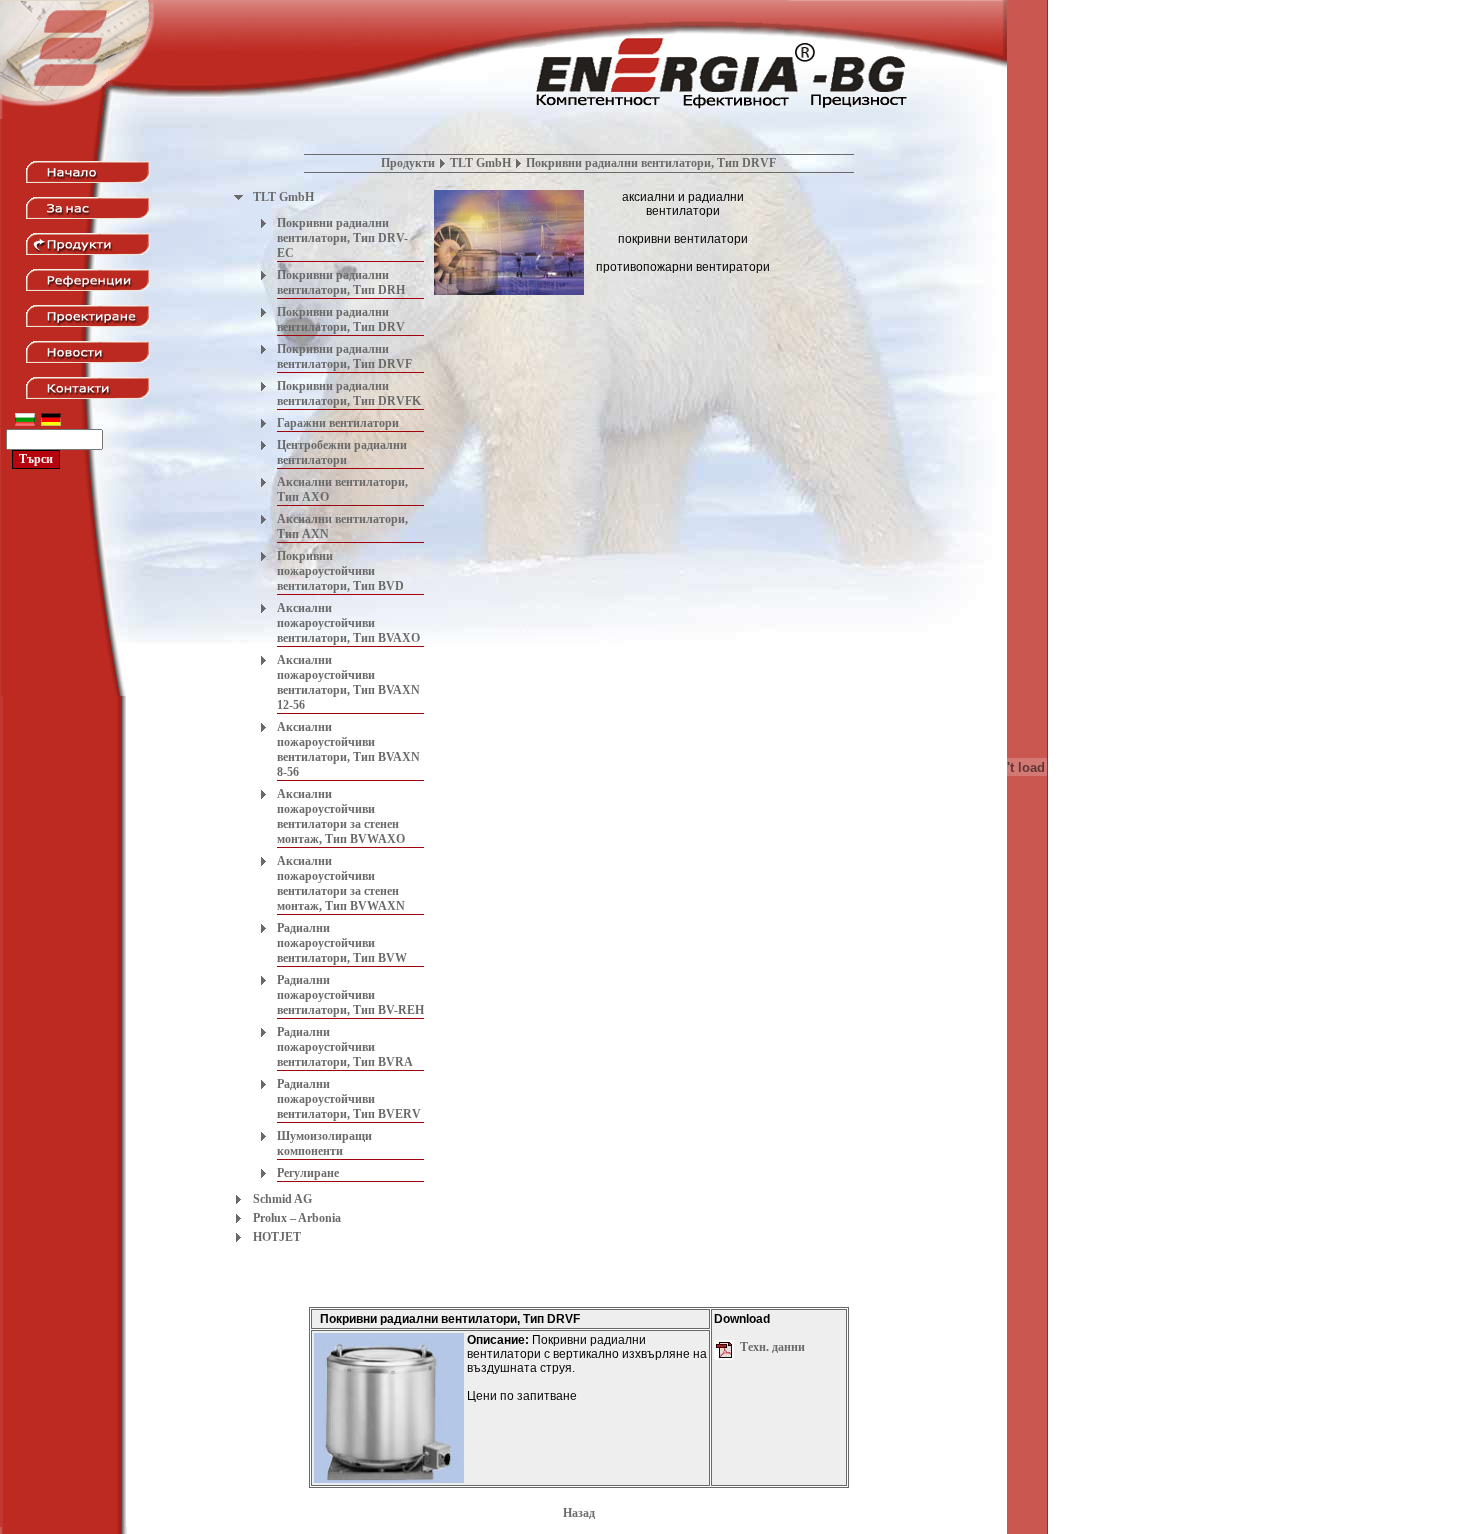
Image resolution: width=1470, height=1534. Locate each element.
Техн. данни (772, 1347)
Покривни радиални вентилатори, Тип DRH (341, 282)
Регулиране (308, 1173)
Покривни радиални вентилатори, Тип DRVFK (349, 393)
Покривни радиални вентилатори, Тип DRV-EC (342, 238)
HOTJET (277, 1237)
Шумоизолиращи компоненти (324, 1143)
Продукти (408, 163)
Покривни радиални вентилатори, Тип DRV (341, 319)
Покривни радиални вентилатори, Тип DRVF (344, 356)
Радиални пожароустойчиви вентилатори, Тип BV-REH (350, 995)
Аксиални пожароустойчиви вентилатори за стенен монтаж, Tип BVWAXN (341, 883)
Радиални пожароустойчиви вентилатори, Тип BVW (342, 943)
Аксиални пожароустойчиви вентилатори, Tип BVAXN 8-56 (348, 749)
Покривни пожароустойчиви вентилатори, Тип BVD (340, 571)
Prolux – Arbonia (297, 1218)
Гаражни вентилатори (338, 423)
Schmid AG (282, 1199)
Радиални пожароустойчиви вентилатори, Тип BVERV (349, 1099)
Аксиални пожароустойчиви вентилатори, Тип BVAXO (348, 623)
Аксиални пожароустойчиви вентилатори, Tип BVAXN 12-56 (348, 682)
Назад (579, 1513)
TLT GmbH (480, 163)
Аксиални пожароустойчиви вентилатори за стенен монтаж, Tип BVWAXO (341, 816)
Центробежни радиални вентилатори (342, 452)
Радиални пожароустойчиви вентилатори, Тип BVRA (345, 1047)
